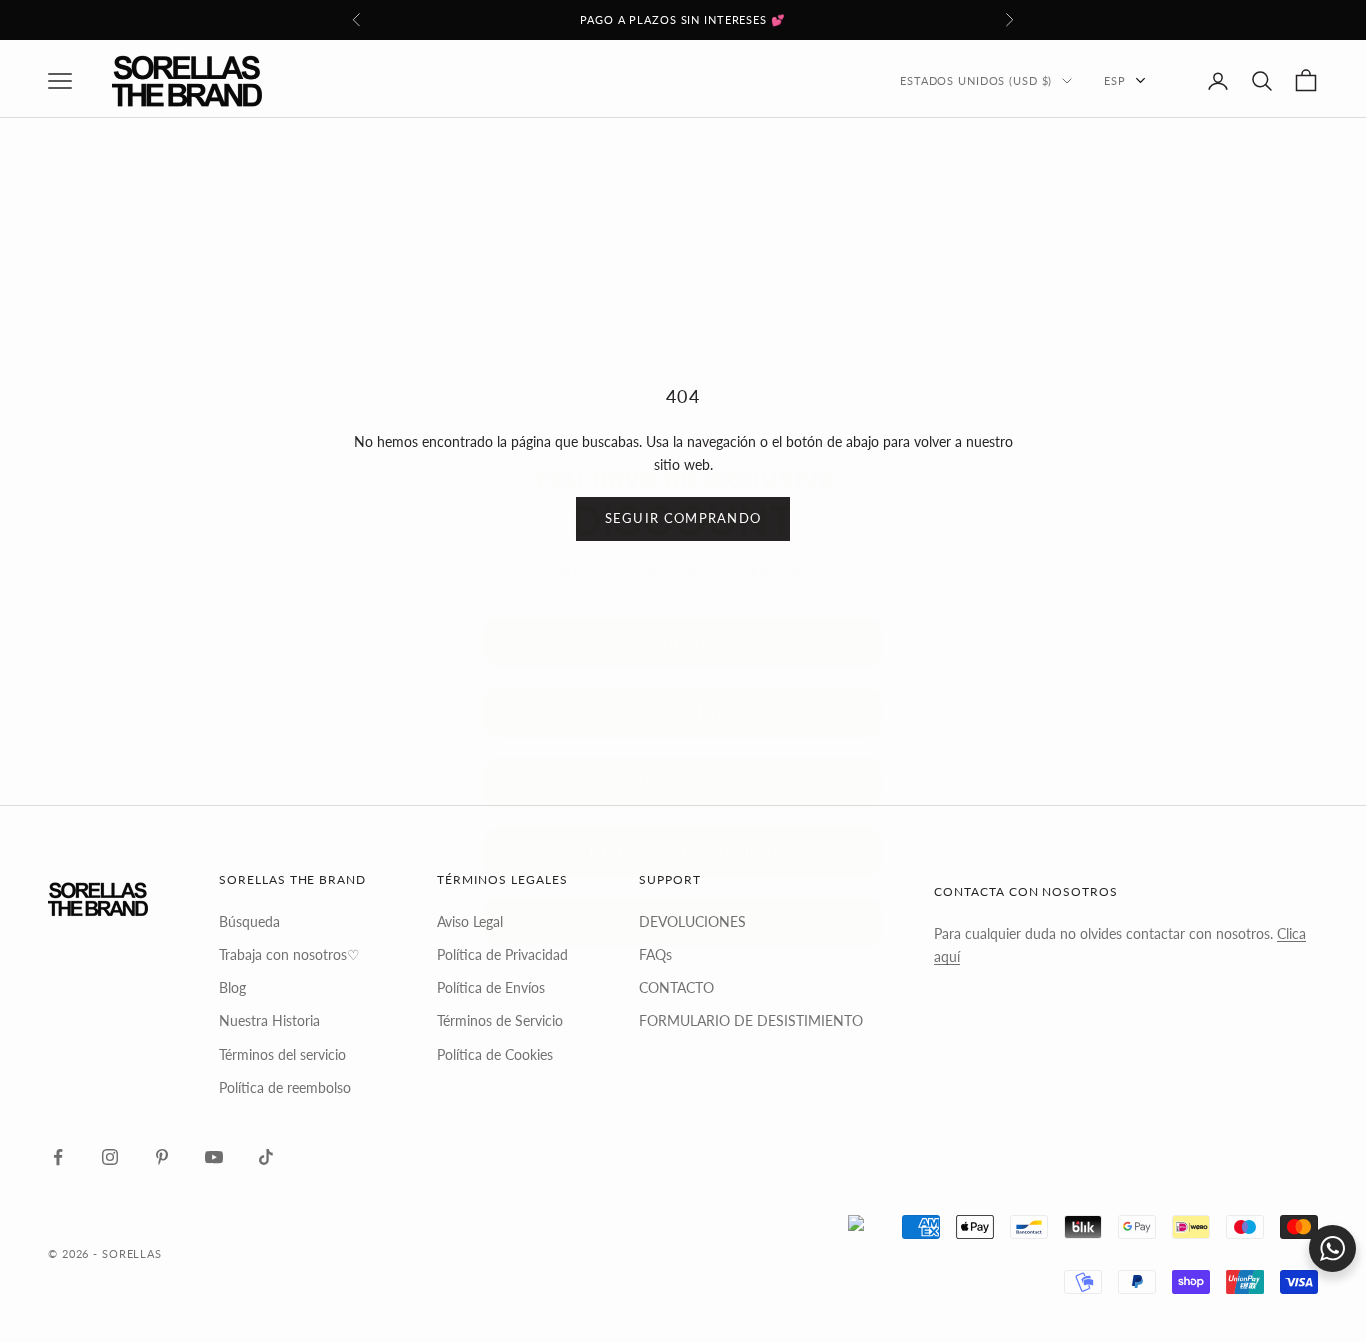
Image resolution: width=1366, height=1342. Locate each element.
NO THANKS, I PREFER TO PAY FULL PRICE (683, 934)
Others (683, 869)
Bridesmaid (683, 729)
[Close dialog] (883, 383)
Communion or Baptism (683, 799)
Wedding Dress (683, 659)
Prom (683, 589)
